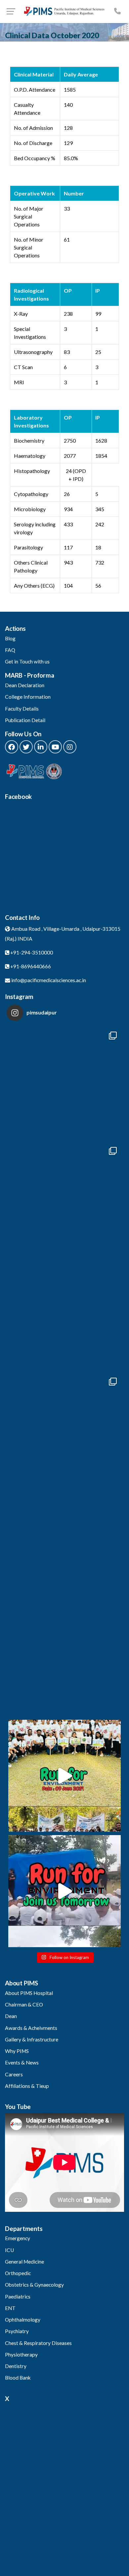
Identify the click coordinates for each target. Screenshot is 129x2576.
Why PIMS (17, 2051)
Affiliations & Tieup (27, 2086)
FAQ (10, 650)
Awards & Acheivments (31, 2028)
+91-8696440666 (31, 966)
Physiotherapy (21, 2355)
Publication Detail (25, 720)
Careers (14, 2074)
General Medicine (24, 2262)
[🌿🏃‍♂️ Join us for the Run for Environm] (64, 1891)
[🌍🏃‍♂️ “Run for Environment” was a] (64, 1776)
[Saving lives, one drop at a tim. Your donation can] (64, 1430)
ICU (9, 2250)
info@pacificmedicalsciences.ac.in (49, 980)
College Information (28, 697)
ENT (10, 2308)
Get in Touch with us (27, 661)
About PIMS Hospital (29, 1993)
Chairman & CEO (24, 2005)
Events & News (22, 2063)
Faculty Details (22, 709)
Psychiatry (17, 2331)
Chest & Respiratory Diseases (38, 2343)
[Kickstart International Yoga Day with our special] (64, 1314)
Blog (10, 638)
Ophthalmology (23, 2320)
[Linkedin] (41, 747)
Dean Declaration (25, 685)
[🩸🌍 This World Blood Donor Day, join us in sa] (64, 1660)
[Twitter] (26, 747)
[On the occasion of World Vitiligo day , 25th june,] (64, 1084)
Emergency (18, 2238)
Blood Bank (18, 2378)
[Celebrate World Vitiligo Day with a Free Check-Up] (64, 1545)
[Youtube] (55, 747)
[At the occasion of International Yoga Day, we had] (64, 1199)
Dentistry (16, 2366)
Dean (11, 2016)
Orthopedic (18, 2273)
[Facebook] (12, 747)
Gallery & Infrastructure (32, 2039)
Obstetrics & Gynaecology (34, 2285)
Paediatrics (18, 2297)
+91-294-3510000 (32, 952)
